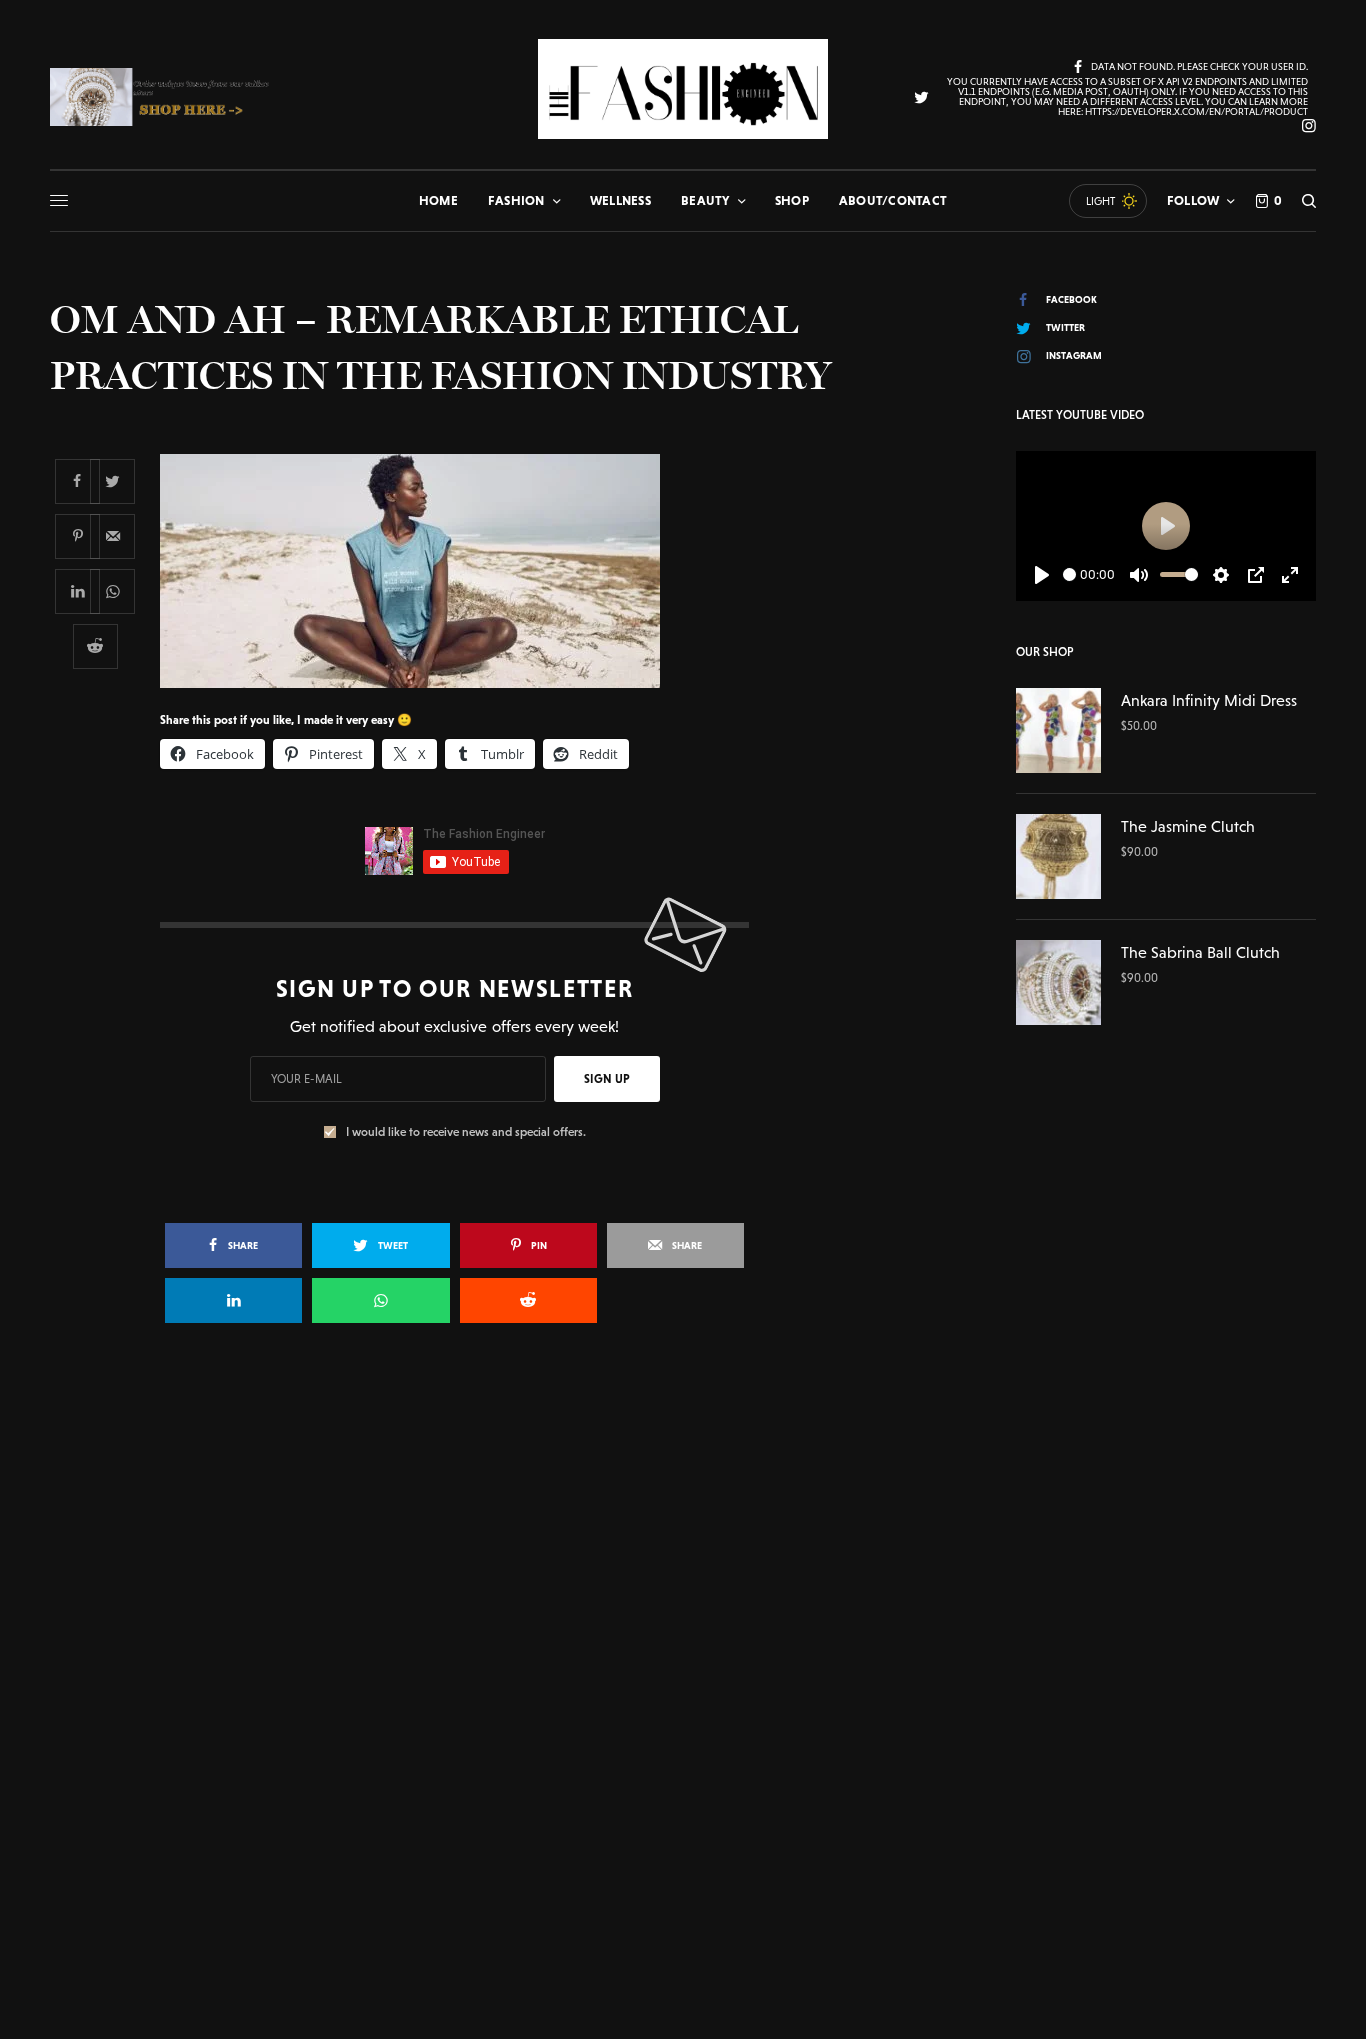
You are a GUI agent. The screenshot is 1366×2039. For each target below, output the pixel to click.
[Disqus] (683, 1628)
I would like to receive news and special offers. (466, 1132)
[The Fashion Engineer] (683, 89)
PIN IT (465, 570)
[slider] (1069, 574)
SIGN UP (607, 1079)
